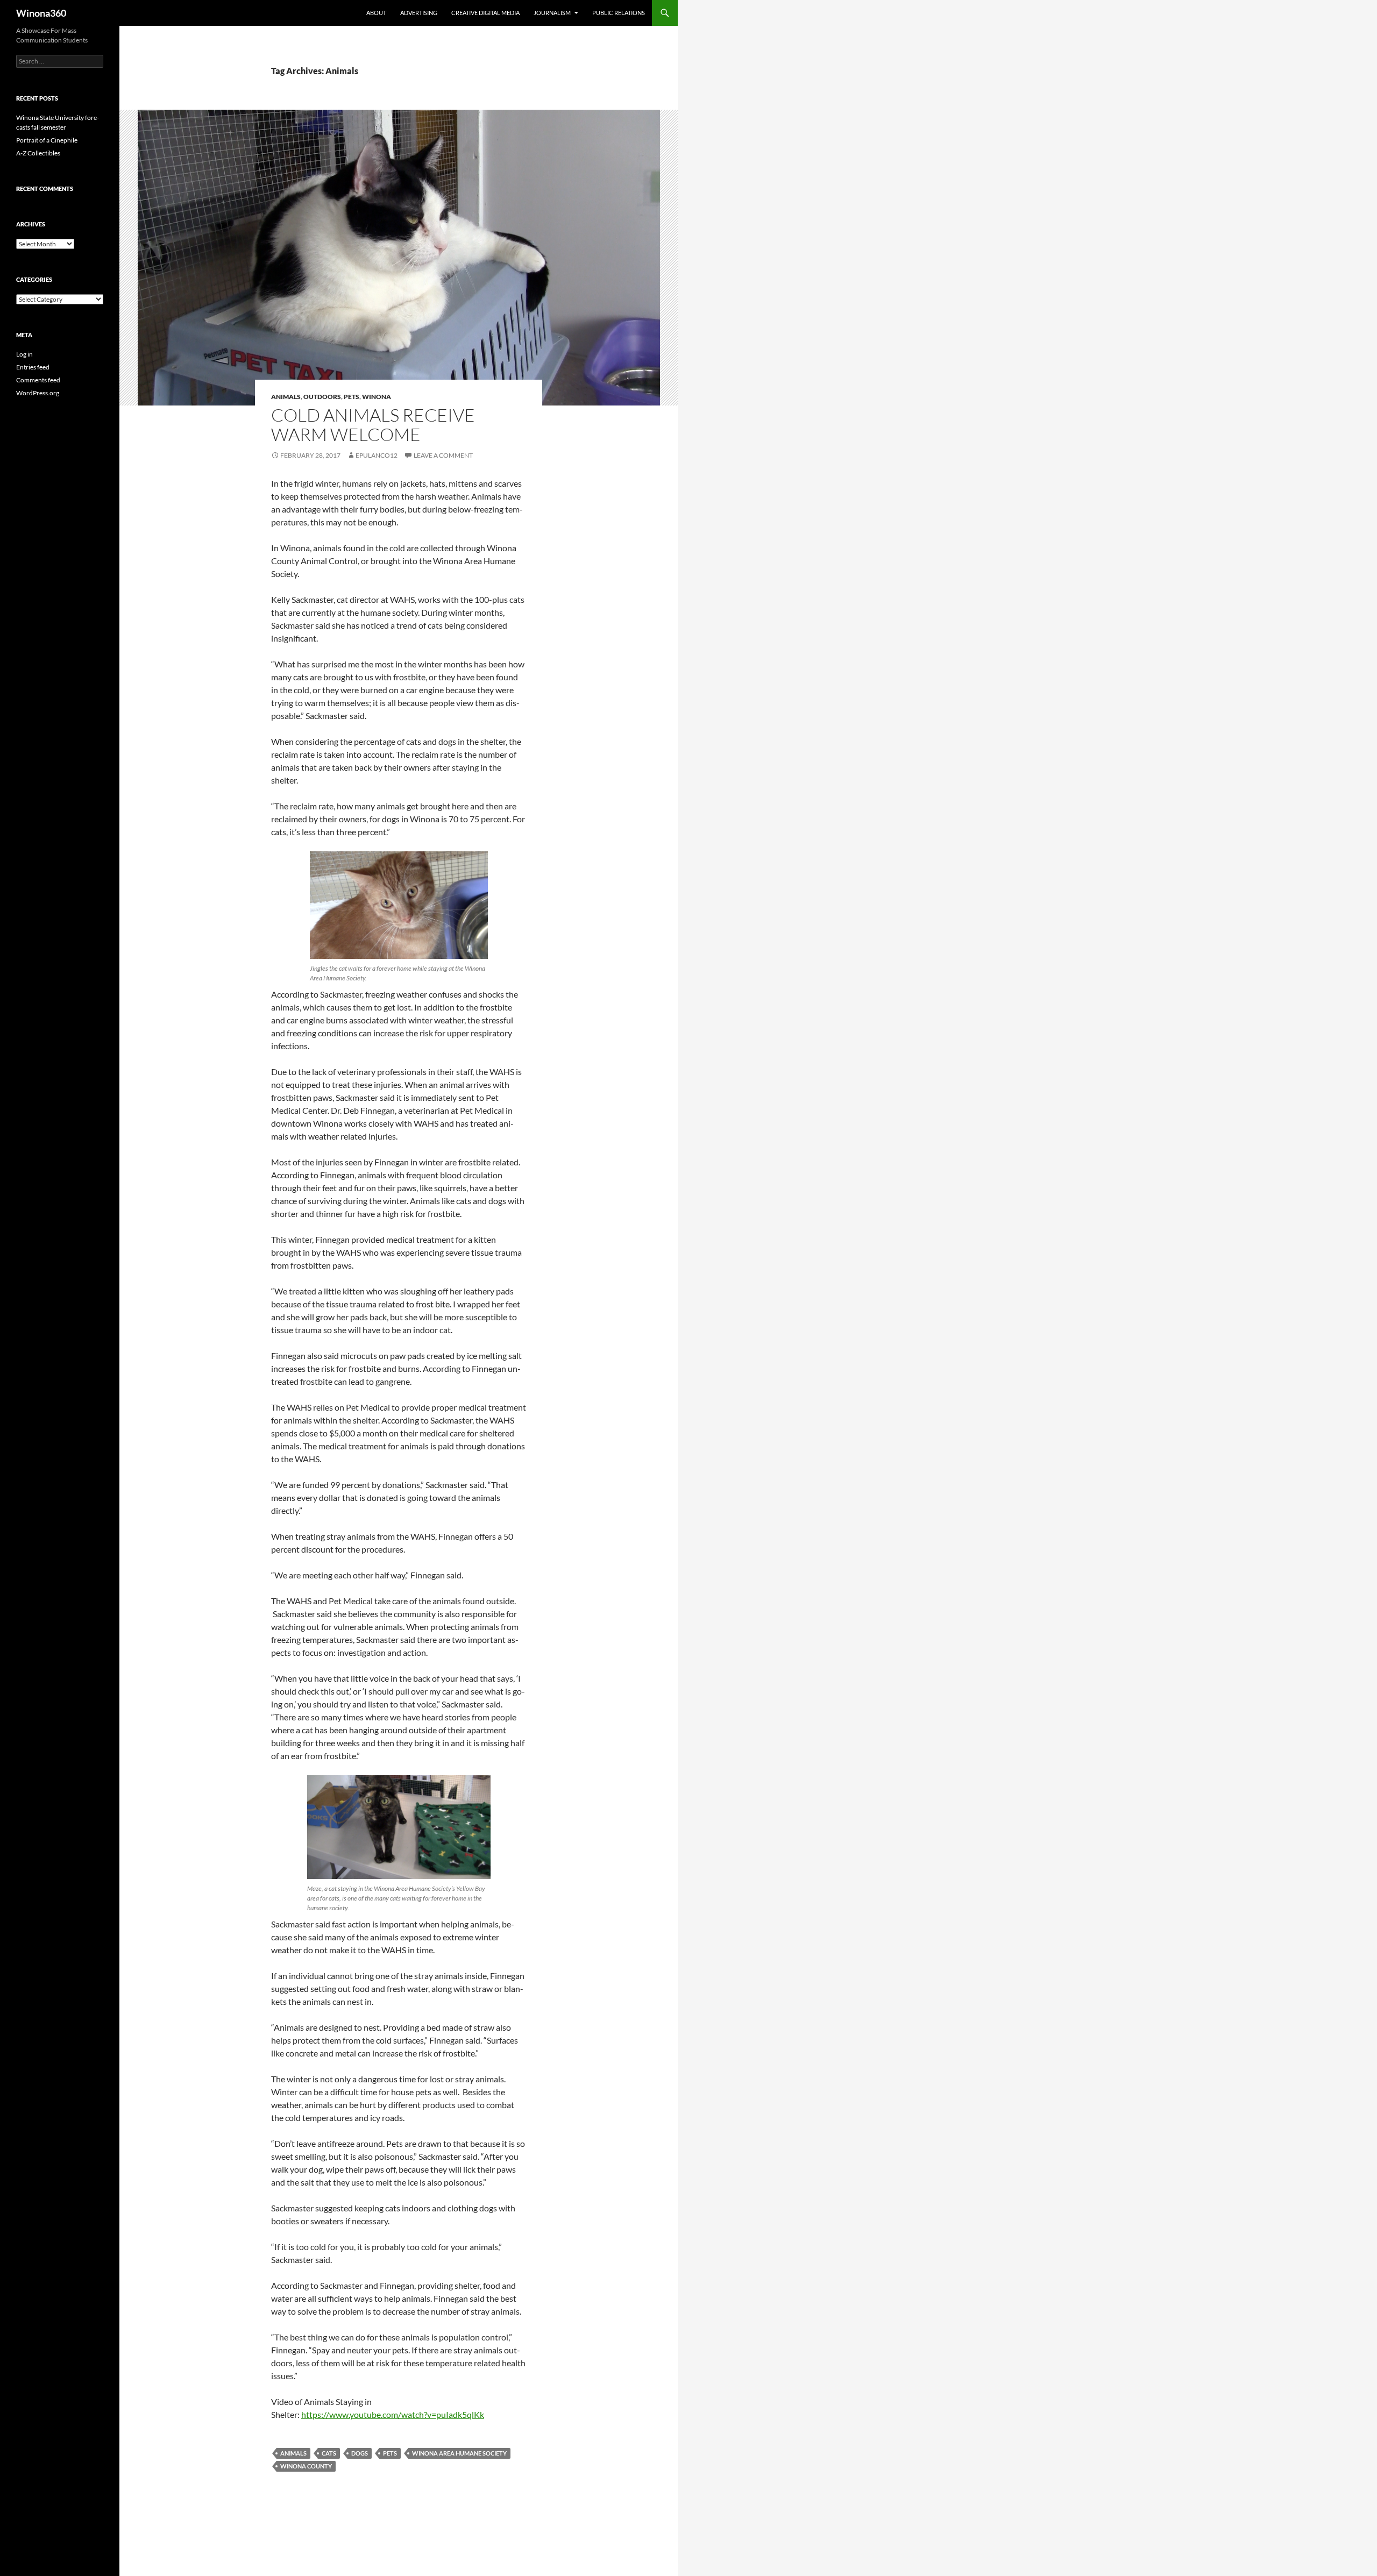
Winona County (306, 2466)
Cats (329, 2453)
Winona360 (41, 13)
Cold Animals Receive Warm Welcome (373, 425)
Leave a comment (443, 455)
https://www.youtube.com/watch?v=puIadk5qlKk (393, 2414)
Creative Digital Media (485, 13)
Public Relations (619, 13)
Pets (352, 397)
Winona (377, 397)
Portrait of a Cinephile (47, 140)
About (376, 13)
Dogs (360, 2453)
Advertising (419, 13)
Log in (24, 354)
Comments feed (38, 380)
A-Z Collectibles (38, 153)
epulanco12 (377, 455)
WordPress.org (38, 393)
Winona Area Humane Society (459, 2453)
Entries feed (33, 367)
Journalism (552, 13)
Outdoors (322, 397)
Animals (286, 397)
